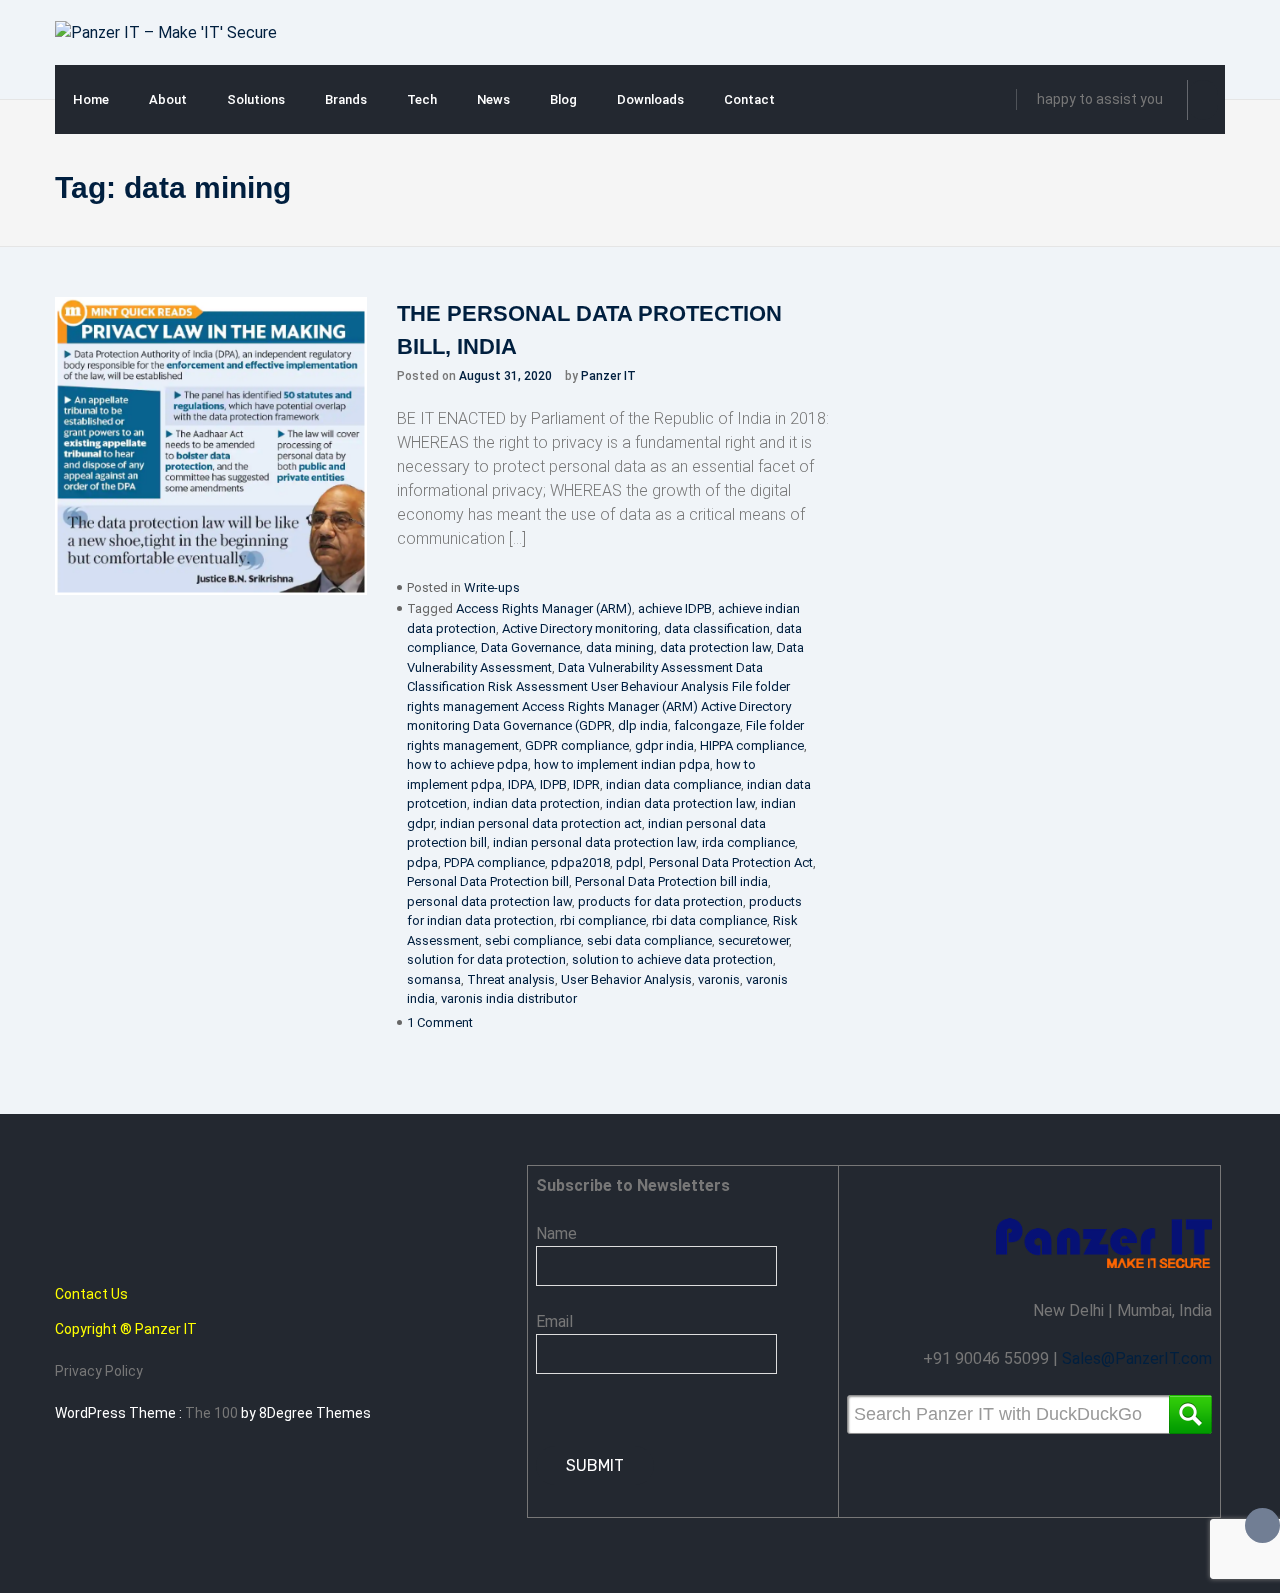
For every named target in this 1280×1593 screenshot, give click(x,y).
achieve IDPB (675, 608)
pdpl (629, 862)
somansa (434, 979)
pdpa (422, 862)
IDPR (586, 784)
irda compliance (748, 842)
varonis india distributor (509, 998)
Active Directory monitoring (580, 628)
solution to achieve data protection (672, 959)
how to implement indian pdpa (622, 764)
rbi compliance (603, 920)
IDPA (521, 784)
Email (554, 1321)
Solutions (256, 99)
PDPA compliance (494, 862)
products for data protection (660, 901)
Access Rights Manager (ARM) (544, 608)
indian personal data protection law (594, 842)
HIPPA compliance (752, 745)
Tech (422, 99)
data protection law (715, 647)
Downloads (650, 99)
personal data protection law (489, 901)
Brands (346, 99)
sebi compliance (533, 940)
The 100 (213, 1413)
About (168, 99)
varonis (719, 979)
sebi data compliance (649, 940)
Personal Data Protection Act (731, 862)
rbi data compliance (709, 920)
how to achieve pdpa (467, 764)
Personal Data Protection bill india (671, 881)
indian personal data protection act (541, 823)
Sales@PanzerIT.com (1137, 1358)
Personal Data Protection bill (488, 881)
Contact (749, 99)
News (493, 99)
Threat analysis (511, 979)
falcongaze (707, 725)
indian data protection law (680, 803)
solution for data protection (486, 959)
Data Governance (530, 647)
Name (556, 1233)
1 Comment (440, 1022)
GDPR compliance (577, 745)
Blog (563, 99)
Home (91, 99)
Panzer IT (608, 376)
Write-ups (492, 587)
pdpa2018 (580, 862)
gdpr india (664, 745)
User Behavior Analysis (626, 979)
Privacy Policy (99, 1371)
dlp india (643, 725)
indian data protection (536, 803)
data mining (620, 647)
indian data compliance (673, 784)
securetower (753, 940)
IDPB (553, 784)
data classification (717, 628)
